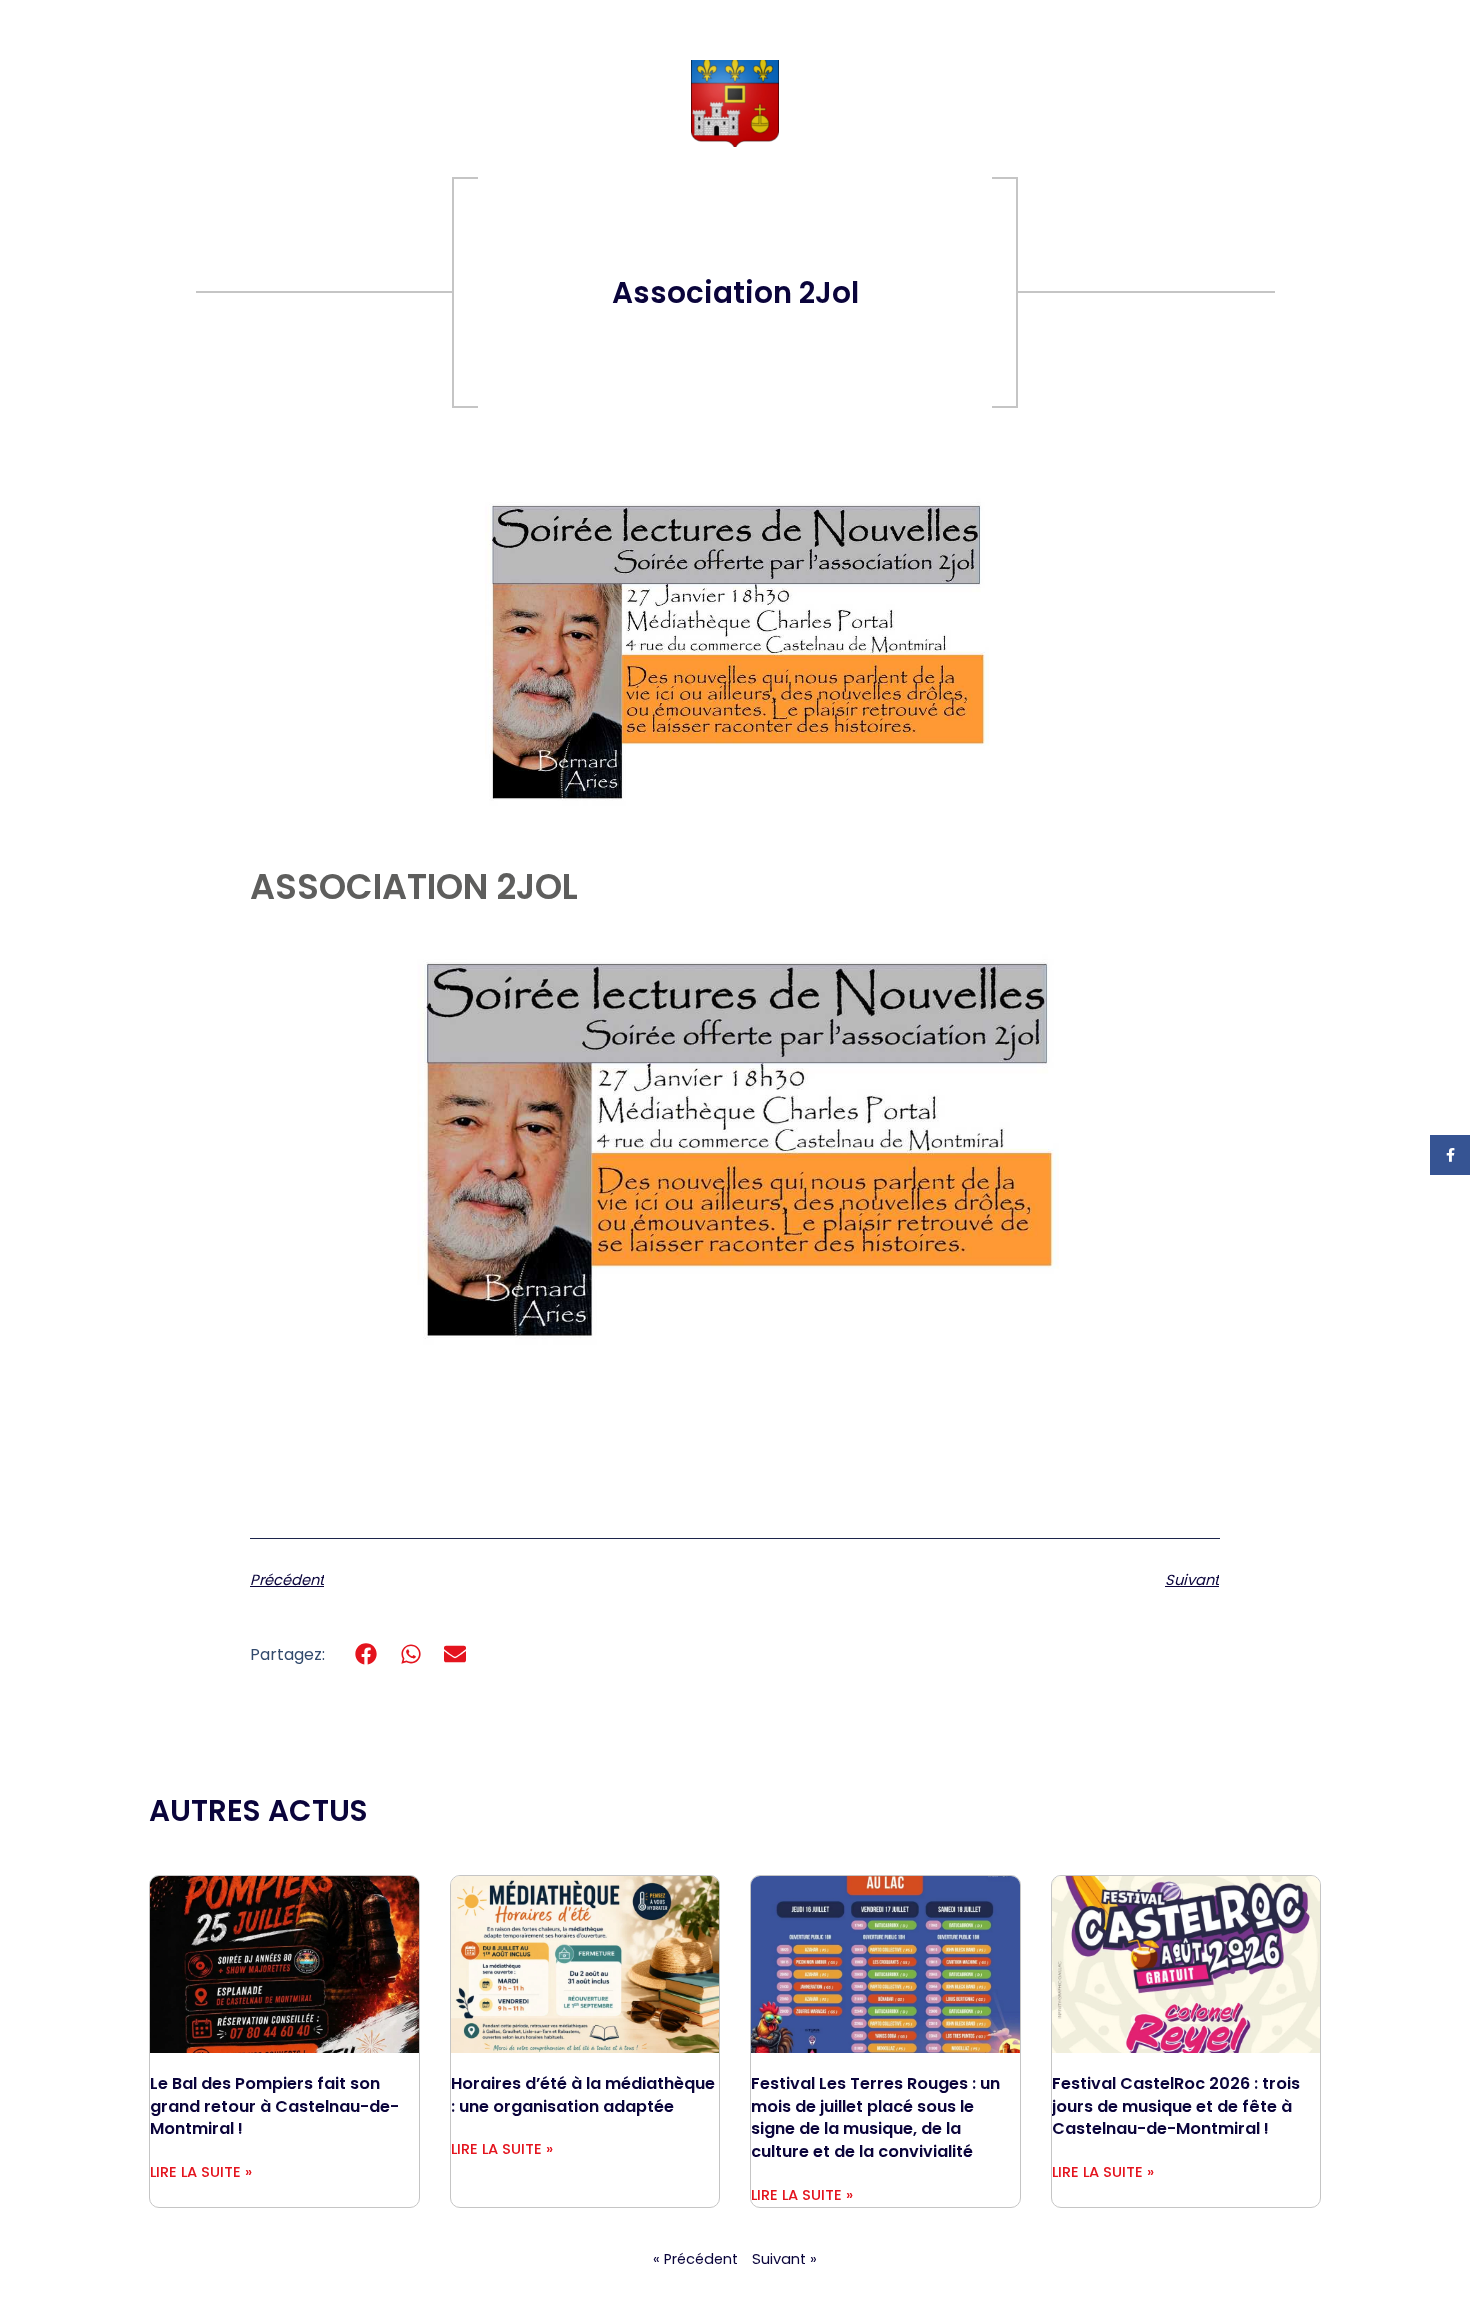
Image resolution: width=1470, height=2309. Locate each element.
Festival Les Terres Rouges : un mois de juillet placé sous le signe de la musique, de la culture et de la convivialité (875, 2117)
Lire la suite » (201, 2172)
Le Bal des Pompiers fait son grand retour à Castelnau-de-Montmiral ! (274, 2106)
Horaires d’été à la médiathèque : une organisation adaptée (583, 2095)
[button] (366, 1654)
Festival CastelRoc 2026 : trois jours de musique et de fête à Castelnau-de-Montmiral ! (1176, 2106)
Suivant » (784, 2259)
